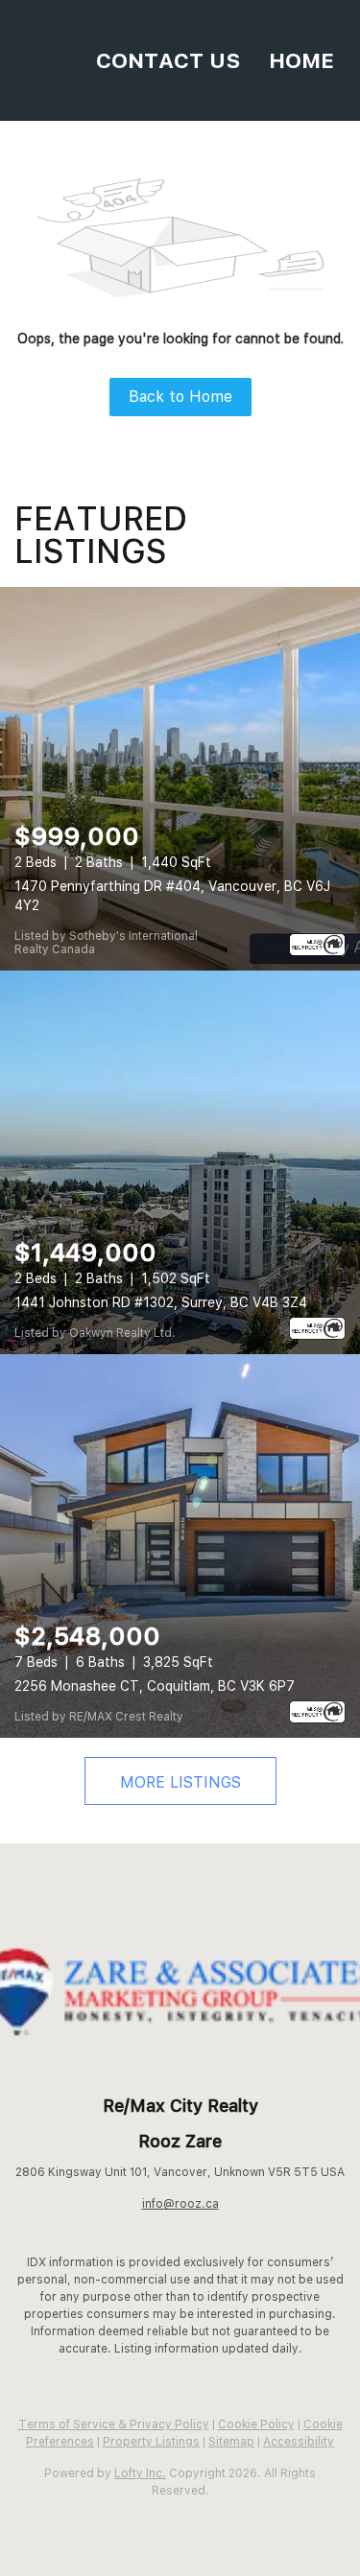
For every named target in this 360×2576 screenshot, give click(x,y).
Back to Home (180, 397)
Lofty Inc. (140, 2473)
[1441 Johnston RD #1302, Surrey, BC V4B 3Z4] (180, 1162)
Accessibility (299, 2442)
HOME (301, 60)
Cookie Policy (256, 2424)
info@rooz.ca (180, 2204)
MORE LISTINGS (180, 1782)
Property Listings (151, 2442)
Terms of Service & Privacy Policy (114, 2424)
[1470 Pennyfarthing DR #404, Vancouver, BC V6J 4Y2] (180, 779)
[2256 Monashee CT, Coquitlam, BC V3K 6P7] (180, 1546)
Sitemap (231, 2442)
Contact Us (168, 60)
